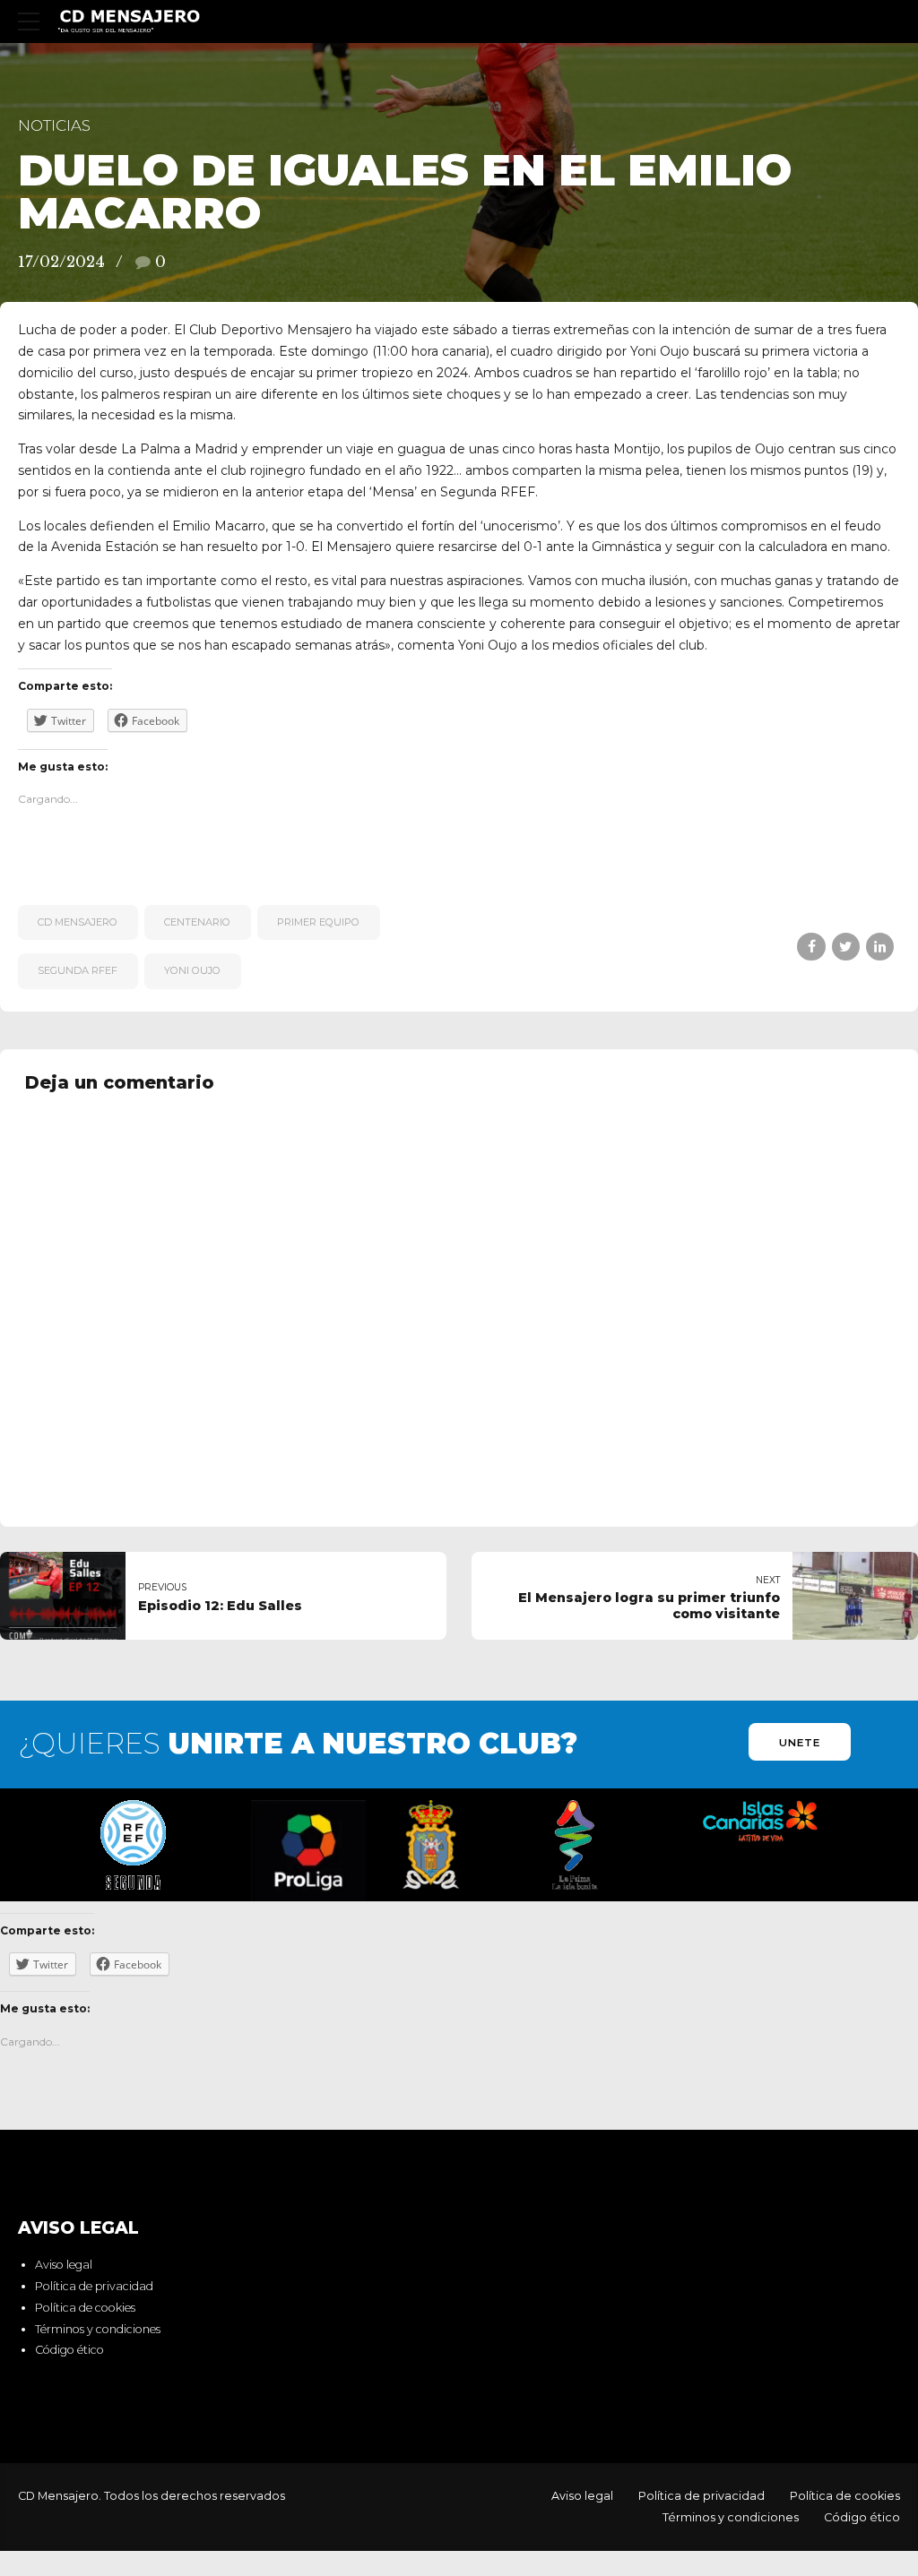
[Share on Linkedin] (880, 947)
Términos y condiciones (98, 2329)
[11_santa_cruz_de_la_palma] (431, 1845)
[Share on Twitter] (846, 947)
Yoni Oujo (192, 970)
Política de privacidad (94, 2286)
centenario (197, 922)
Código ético (69, 2350)
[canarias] (760, 1822)
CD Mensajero (78, 922)
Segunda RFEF (78, 970)
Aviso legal (64, 2265)
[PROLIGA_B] (308, 1851)
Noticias (54, 125)
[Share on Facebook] (811, 947)
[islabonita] (575, 1845)
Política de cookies (85, 2308)
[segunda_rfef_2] (133, 1845)
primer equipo (318, 922)
